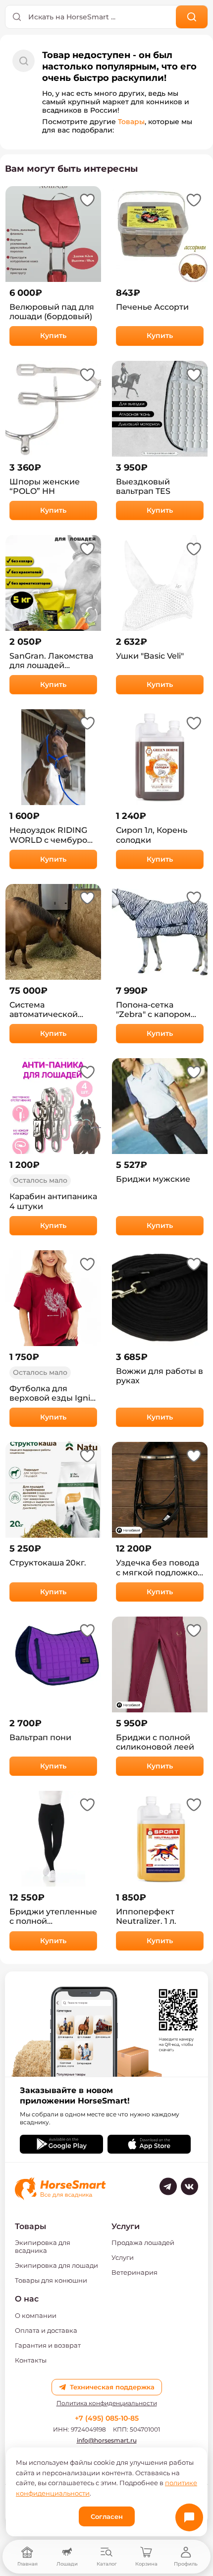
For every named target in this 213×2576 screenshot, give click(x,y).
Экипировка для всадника (43, 2246)
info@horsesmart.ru (107, 2440)
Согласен (107, 2516)
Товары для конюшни (51, 2280)
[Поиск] (192, 17)
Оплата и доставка (46, 2330)
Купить (53, 336)
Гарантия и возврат (48, 2345)
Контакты (31, 2360)
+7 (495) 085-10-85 (107, 2418)
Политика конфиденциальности (107, 2403)
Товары (131, 122)
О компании (36, 2315)
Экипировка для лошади (56, 2265)
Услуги (123, 2257)
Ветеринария (134, 2272)
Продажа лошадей (143, 2242)
